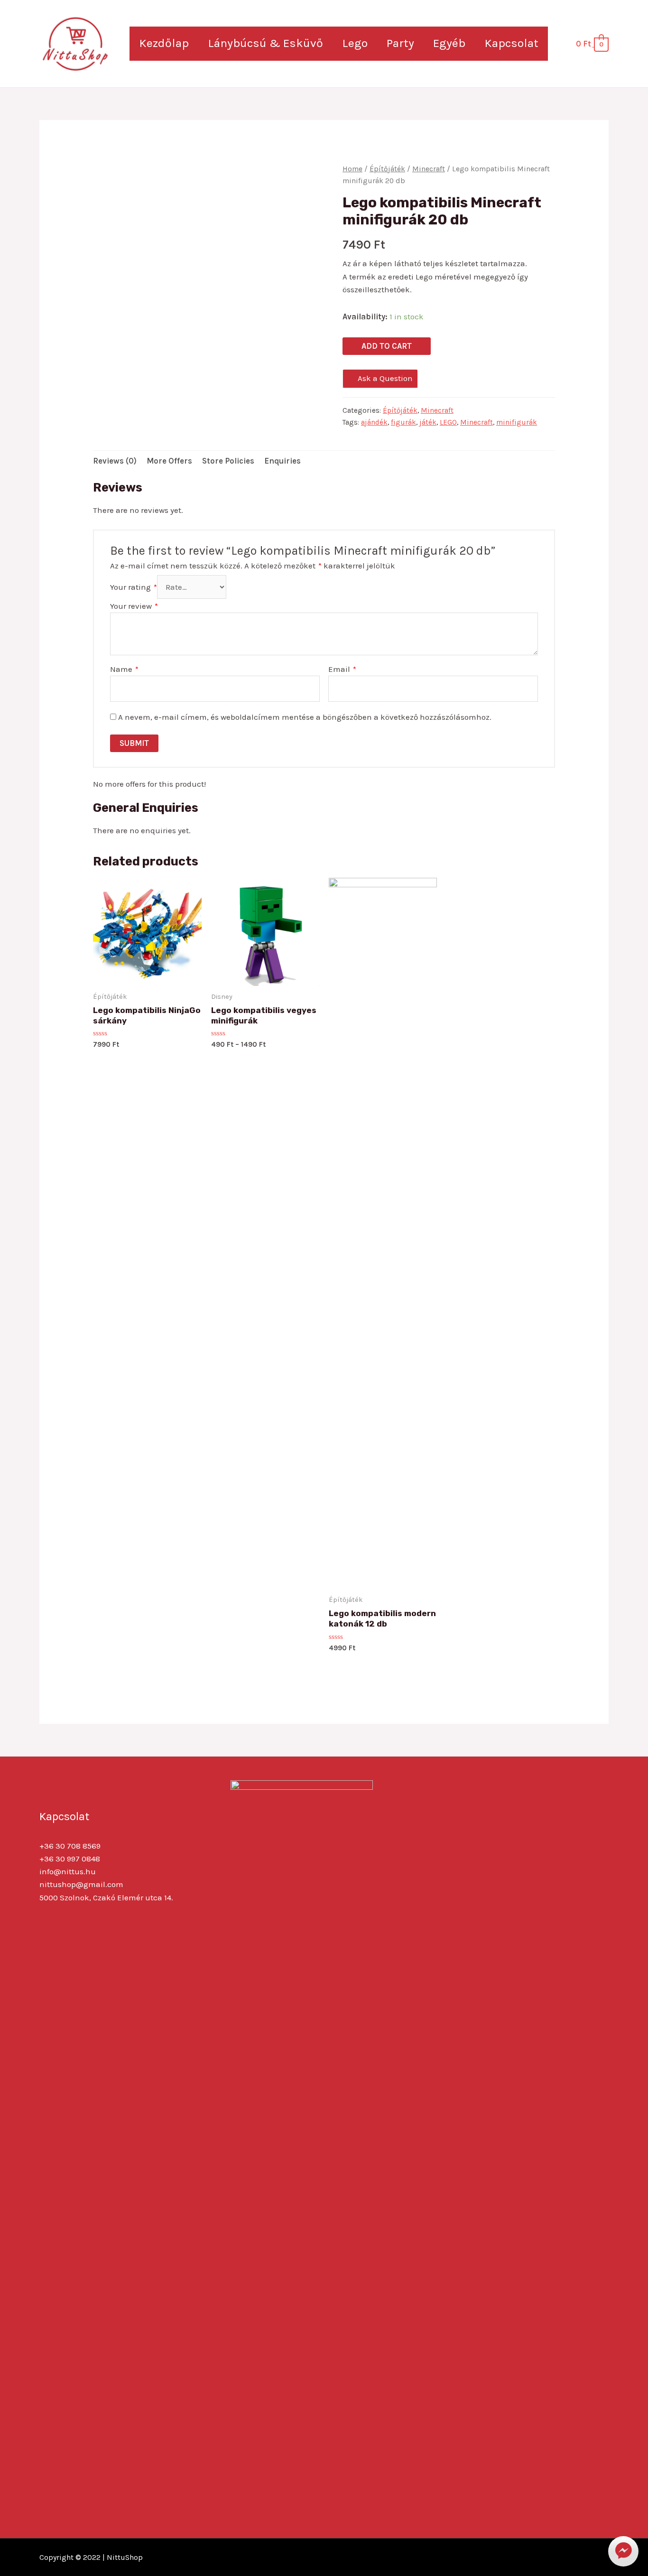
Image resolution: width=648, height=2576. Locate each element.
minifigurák (517, 422)
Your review (134, 606)
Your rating (134, 587)
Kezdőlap (164, 43)
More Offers (169, 461)
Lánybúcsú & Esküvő (265, 43)
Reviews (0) (115, 461)
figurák (403, 422)
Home (352, 169)
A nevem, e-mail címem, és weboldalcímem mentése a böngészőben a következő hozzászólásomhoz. (305, 717)
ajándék (374, 422)
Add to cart (387, 346)
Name (124, 669)
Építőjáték (387, 169)
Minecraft (429, 169)
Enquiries (282, 461)
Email (342, 669)
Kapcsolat (511, 43)
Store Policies (228, 461)
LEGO (448, 422)
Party (400, 43)
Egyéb (449, 43)
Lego (355, 43)
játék (428, 422)
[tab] (115, 461)
